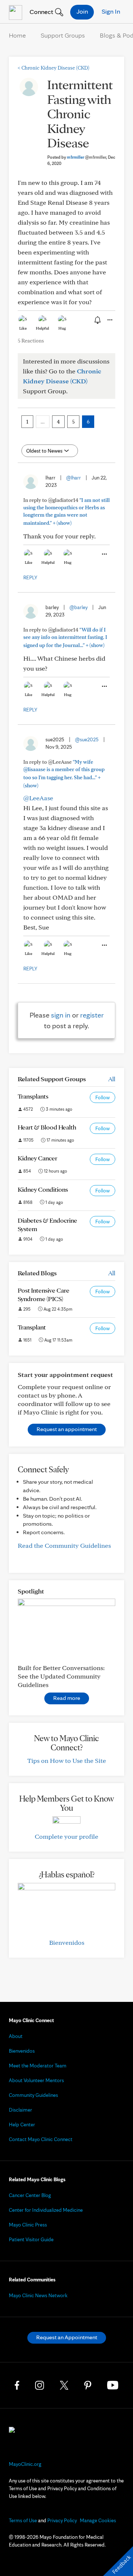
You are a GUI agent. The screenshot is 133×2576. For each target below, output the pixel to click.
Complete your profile (66, 1836)
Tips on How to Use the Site (67, 1760)
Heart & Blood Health (47, 1127)
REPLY (30, 577)
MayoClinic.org (25, 2464)
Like (23, 328)
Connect (41, 12)
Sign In (111, 11)
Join (82, 11)
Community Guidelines (33, 2095)
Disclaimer (21, 2110)
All (112, 1079)
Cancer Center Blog (30, 2195)
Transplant (32, 1327)
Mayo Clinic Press (28, 2225)
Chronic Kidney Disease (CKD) (54, 68)
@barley (79, 607)
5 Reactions (31, 341)
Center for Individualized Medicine (46, 2210)
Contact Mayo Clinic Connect (41, 2139)
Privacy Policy (62, 2520)
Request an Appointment (67, 2337)
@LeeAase (38, 798)
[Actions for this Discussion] (109, 320)
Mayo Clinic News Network (38, 2295)
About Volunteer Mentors (36, 2080)
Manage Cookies (98, 2520)
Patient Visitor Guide (31, 2239)
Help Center (22, 2125)
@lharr (74, 478)
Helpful (42, 328)
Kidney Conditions (43, 1189)
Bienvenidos (67, 1942)
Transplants (33, 1096)
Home (17, 35)
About (16, 2036)
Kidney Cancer (37, 1158)
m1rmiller (86, 157)
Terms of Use (23, 2520)
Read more (67, 1698)
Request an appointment (67, 1429)
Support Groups (63, 35)
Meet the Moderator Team (38, 2066)
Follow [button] (103, 1097)
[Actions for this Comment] (104, 554)
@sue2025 (87, 739)
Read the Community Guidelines (64, 1545)
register (92, 1015)
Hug (62, 328)
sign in (61, 1015)
